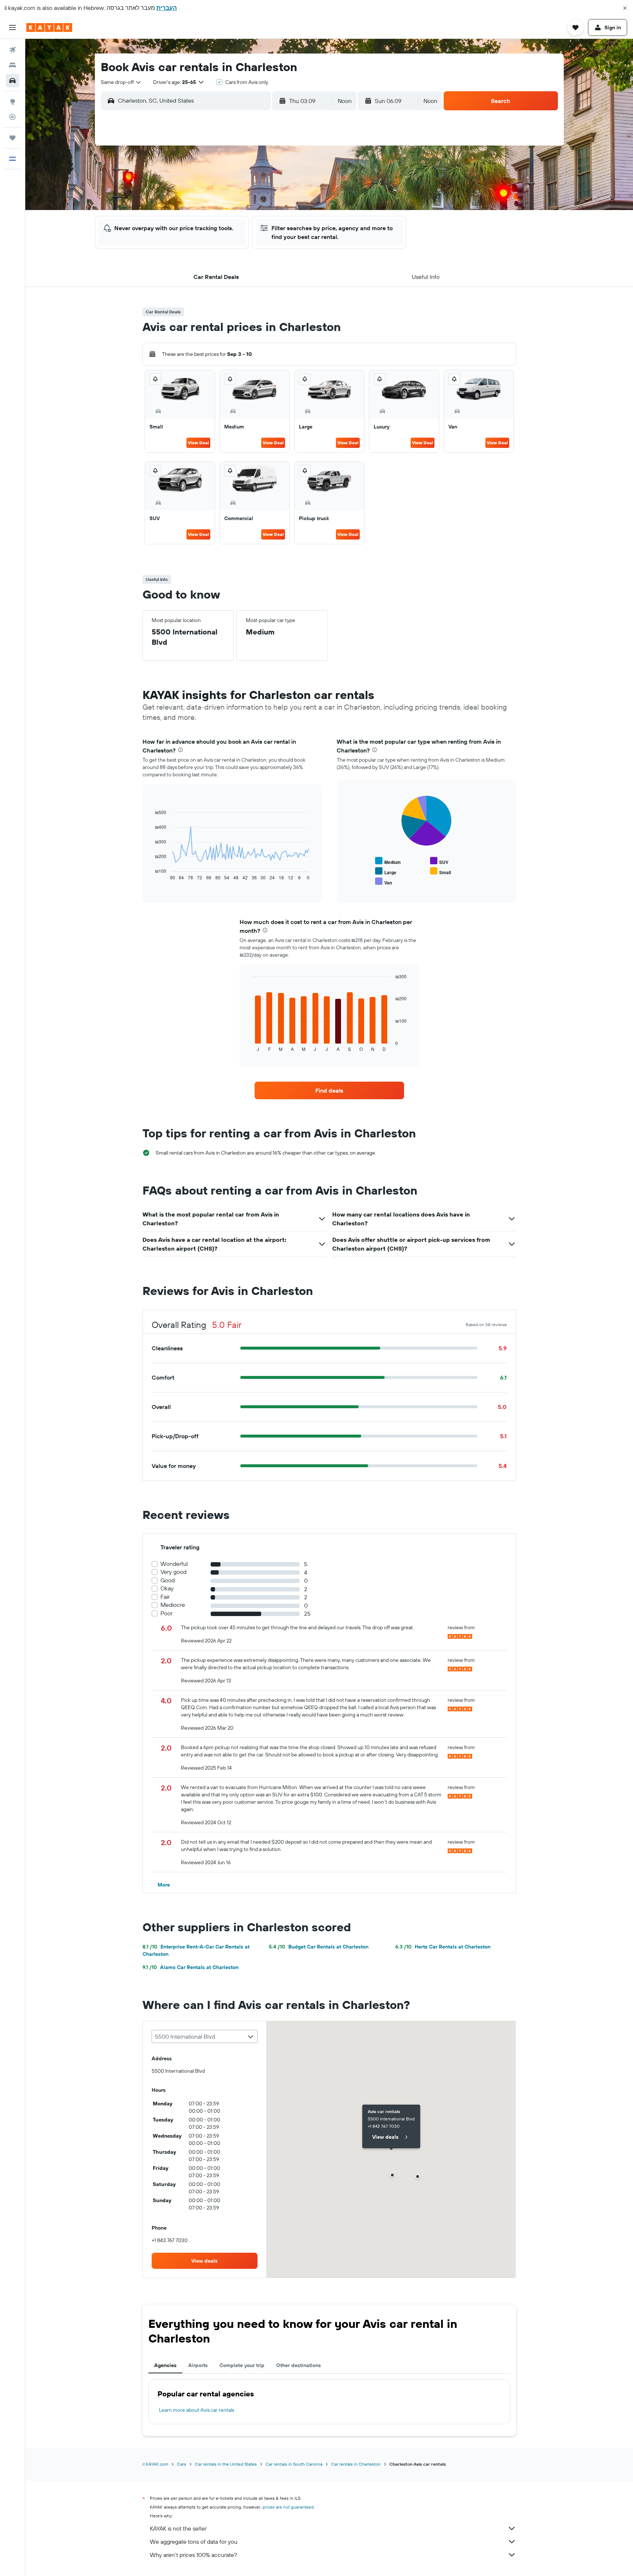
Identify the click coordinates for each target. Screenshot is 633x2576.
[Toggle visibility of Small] (440, 871)
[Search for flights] (12, 50)
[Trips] (12, 138)
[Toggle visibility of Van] (384, 882)
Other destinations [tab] (299, 2365)
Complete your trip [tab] (242, 2365)
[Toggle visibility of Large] (386, 871)
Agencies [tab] (165, 2365)
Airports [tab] (198, 2365)
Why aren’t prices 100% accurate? (193, 2555)
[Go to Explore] (12, 102)
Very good (173, 1572)
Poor (166, 1613)
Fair (165, 1597)
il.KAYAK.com (155, 2464)
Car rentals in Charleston (356, 2464)
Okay (167, 1588)
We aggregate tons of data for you (194, 2542)
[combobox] (121, 82)
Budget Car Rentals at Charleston (319, 1947)
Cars (182, 2464)
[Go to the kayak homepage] (49, 27)
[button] (625, 8)
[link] (329, 1090)
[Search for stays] (12, 65)
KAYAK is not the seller (178, 2528)
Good (168, 1580)
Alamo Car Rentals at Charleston (190, 1967)
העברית (167, 8)
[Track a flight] (12, 117)
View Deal (198, 443)
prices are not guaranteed (288, 2507)
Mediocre (173, 1605)
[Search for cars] (12, 81)
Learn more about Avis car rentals (197, 2410)
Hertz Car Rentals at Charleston (443, 1947)
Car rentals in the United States (226, 2464)
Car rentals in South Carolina (294, 2464)
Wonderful (174, 1564)
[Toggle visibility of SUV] (439, 861)
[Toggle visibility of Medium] (388, 861)
